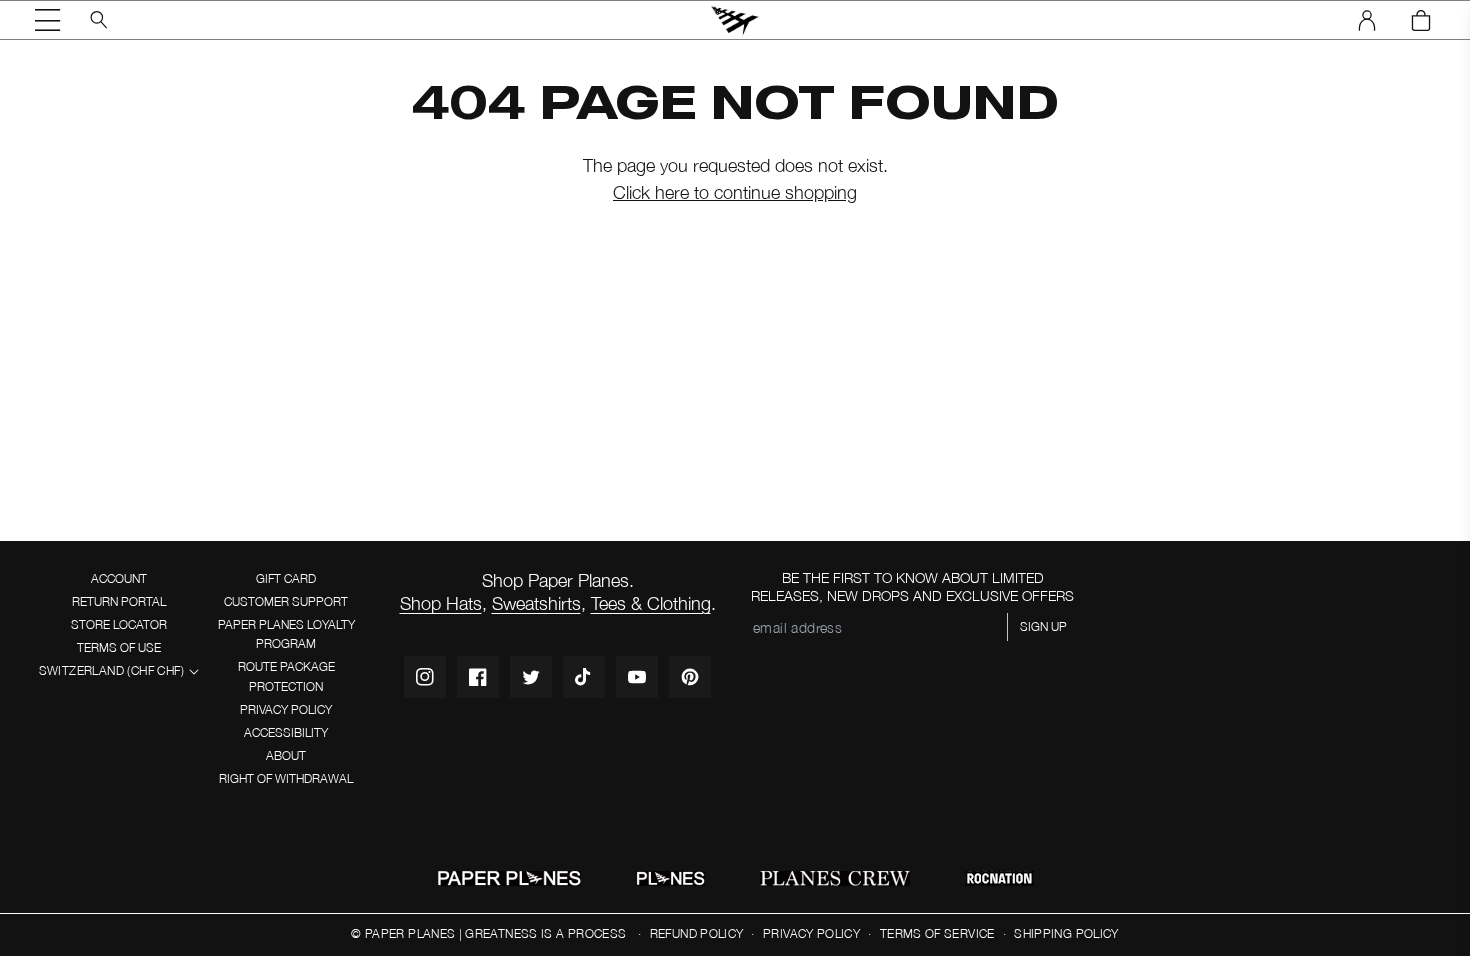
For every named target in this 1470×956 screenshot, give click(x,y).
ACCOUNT (119, 578)
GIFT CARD (286, 578)
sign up (1043, 626)
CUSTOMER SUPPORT (286, 601)
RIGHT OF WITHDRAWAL (286, 778)
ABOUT (286, 755)
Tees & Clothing (651, 603)
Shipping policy (1066, 933)
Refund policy (697, 933)
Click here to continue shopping (735, 192)
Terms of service (937, 933)
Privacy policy (811, 933)
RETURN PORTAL (119, 601)
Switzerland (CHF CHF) (111, 670)
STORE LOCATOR (119, 624)
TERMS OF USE (119, 647)
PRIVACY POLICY (286, 709)
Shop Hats (441, 603)
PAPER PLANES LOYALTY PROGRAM (286, 634)
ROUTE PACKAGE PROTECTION (286, 676)
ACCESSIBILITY (286, 732)
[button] (48, 20)
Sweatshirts (536, 603)
